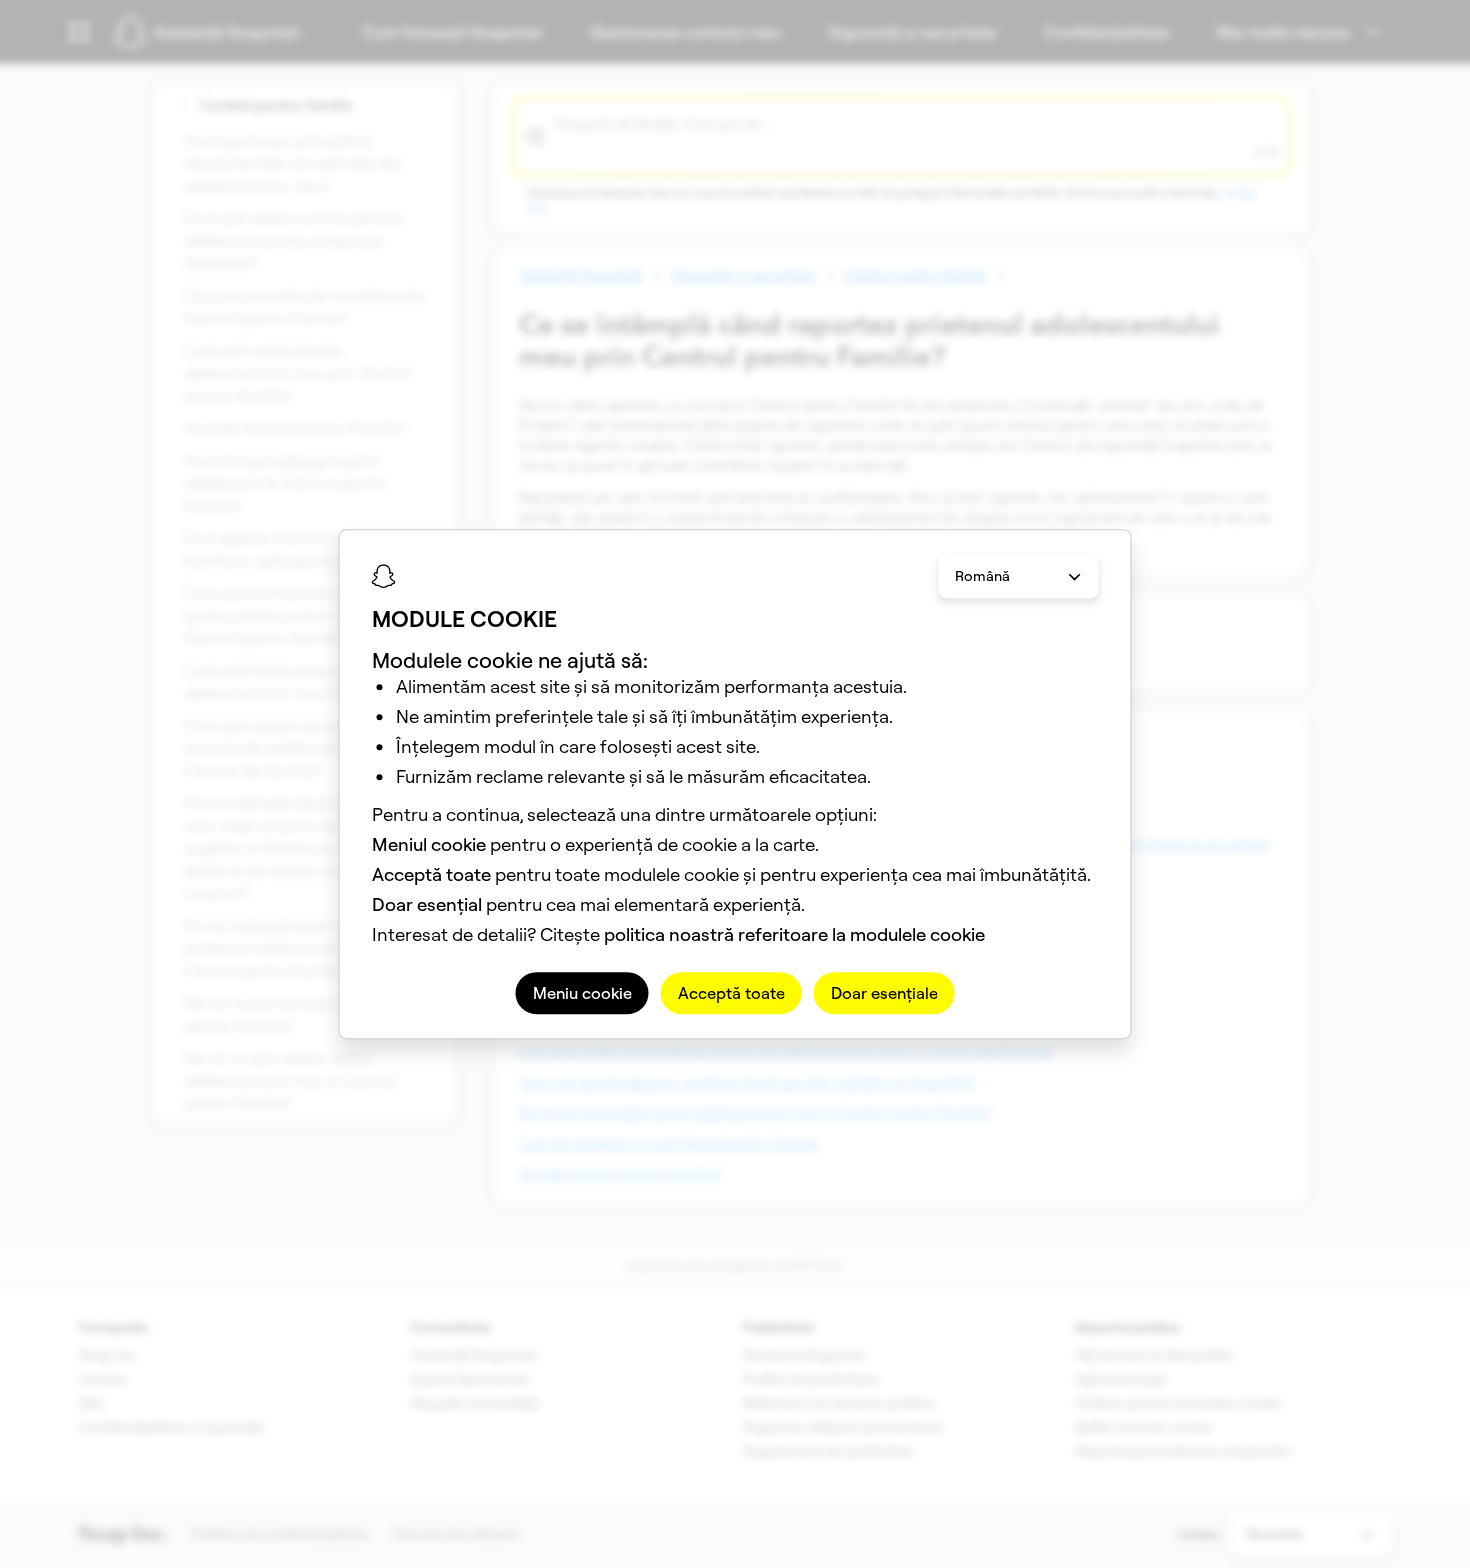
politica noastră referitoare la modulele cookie (794, 934)
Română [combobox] (982, 576)
